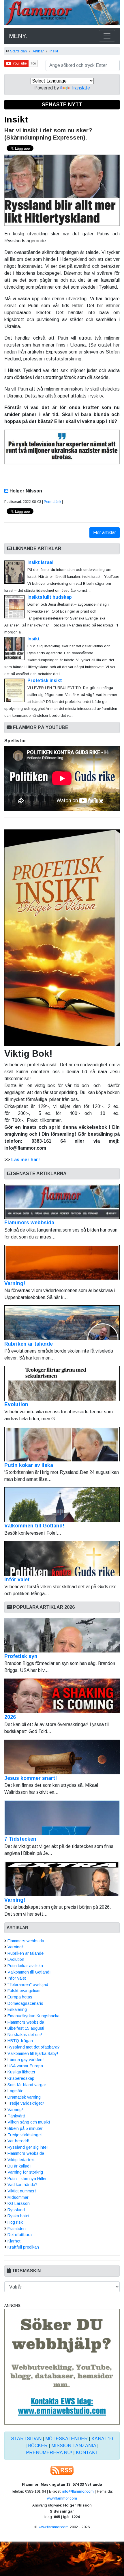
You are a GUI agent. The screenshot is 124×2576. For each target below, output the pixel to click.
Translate (80, 88)
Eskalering (17, 2009)
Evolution (16, 1404)
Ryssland (16, 2210)
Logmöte (15, 2091)
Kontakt (87, 2453)
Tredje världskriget (25, 2135)
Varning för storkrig (25, 2172)
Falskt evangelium (24, 1991)
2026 (10, 1717)
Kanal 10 (102, 2439)
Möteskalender (66, 2439)
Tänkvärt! (16, 2116)
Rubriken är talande (29, 1344)
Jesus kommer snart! (31, 1778)
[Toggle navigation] (107, 36)
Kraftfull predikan (23, 2247)
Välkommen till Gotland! (34, 1526)
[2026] (62, 1696)
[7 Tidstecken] (62, 1818)
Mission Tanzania (74, 2446)
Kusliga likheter (21, 2072)
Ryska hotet (18, 2216)
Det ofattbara (20, 2235)
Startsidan (18, 51)
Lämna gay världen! (26, 2060)
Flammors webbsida (29, 1223)
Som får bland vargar (27, 2085)
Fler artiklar (105, 533)
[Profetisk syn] (62, 1635)
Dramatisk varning (24, 2097)
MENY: (18, 36)
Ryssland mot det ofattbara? (34, 2047)
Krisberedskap (21, 2078)
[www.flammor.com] (62, 13)
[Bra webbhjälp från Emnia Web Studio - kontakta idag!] (62, 2366)
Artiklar (38, 51)
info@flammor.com (78, 2491)
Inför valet (17, 1580)
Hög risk (15, 2222)
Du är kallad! (19, 2166)
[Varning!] (62, 1879)
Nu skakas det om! (25, 2035)
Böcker (38, 2446)
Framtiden (17, 2229)
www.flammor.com (62, 2498)
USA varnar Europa (25, 2066)
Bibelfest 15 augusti (26, 2028)
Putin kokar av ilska (29, 1465)
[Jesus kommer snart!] (62, 1757)
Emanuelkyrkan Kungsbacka (33, 2016)
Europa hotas (20, 1997)
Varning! (15, 1283)
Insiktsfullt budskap (50, 597)
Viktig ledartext (21, 2160)
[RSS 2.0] (62, 2470)
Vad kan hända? (22, 2185)
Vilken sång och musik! (29, 2122)
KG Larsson (19, 2203)
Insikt (54, 51)
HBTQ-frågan (20, 2041)
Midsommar (18, 2197)
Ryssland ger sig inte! (28, 2147)
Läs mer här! (26, 1160)
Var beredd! (18, 2141)
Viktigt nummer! (22, 2191)
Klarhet (14, 2241)
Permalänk (52, 502)
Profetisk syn (21, 1656)
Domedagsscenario (25, 2003)
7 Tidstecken (20, 1839)
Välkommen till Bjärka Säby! (33, 2053)
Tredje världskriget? (26, 2103)
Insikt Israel (40, 562)
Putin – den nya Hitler (27, 2179)
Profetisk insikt (45, 680)
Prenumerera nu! (49, 2453)
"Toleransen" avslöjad (28, 1985)
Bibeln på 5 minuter (25, 2128)
